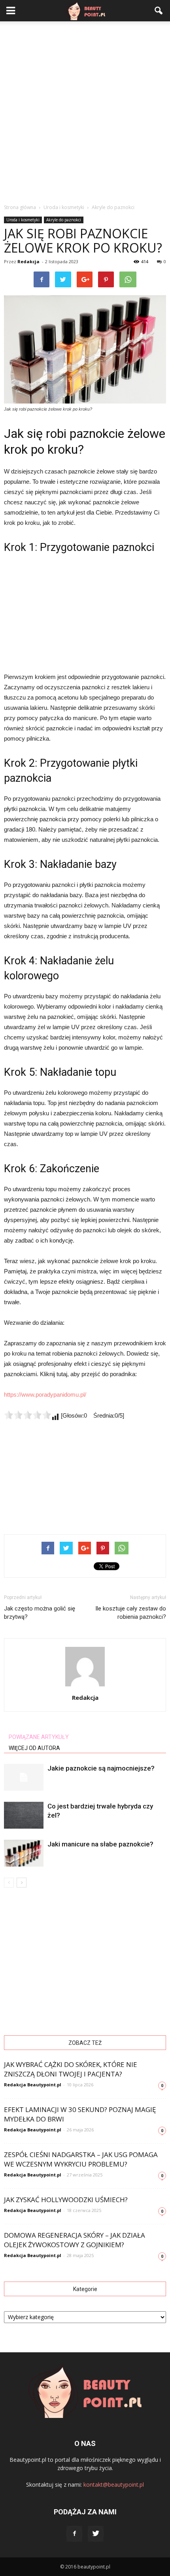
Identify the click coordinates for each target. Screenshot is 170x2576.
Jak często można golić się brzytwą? (40, 1613)
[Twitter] (96, 2534)
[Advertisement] (85, 110)
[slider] (28, 1415)
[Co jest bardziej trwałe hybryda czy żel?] (24, 1815)
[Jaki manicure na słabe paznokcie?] (24, 1853)
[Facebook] (74, 2534)
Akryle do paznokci (64, 220)
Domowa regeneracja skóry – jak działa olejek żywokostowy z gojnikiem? (75, 2240)
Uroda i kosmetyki (23, 220)
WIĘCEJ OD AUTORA (34, 1748)
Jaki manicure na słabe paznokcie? (100, 1844)
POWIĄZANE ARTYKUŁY (39, 1737)
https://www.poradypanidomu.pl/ (45, 1395)
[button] (159, 11)
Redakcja (28, 261)
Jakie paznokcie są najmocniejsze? (101, 1768)
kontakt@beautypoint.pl (114, 2485)
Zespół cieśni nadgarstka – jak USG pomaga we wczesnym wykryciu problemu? (81, 2159)
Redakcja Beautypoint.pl (33, 2085)
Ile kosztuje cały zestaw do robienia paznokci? (131, 1613)
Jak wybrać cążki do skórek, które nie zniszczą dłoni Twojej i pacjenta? (71, 2069)
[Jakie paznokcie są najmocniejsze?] (24, 1777)
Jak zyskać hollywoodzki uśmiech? (66, 2200)
